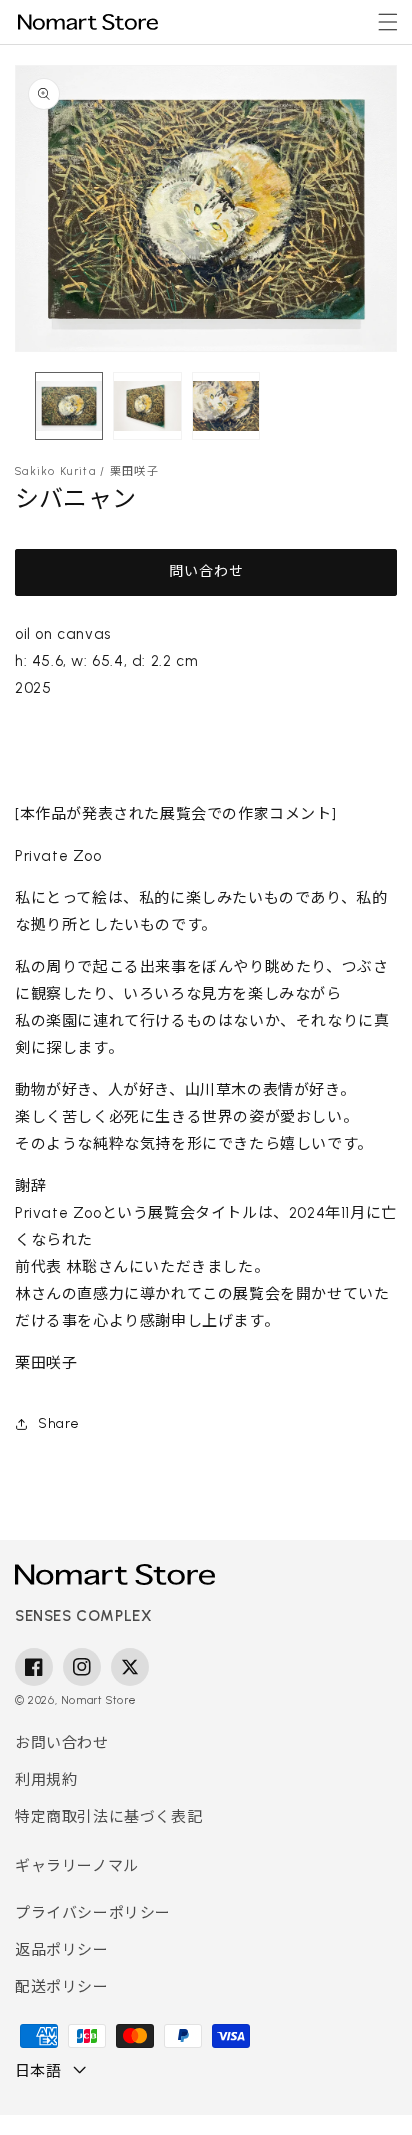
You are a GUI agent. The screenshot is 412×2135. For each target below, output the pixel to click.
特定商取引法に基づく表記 (108, 1817)
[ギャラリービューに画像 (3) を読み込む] (226, 406)
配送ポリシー (62, 1987)
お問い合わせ (62, 1743)
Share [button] (59, 1423)
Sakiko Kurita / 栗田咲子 (87, 471)
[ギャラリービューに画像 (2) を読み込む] (147, 406)
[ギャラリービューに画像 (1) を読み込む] (69, 406)
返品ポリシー (62, 1950)
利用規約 (46, 1780)
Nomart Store (99, 1700)
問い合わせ (206, 571)
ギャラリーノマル (77, 1866)
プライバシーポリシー (93, 1913)
